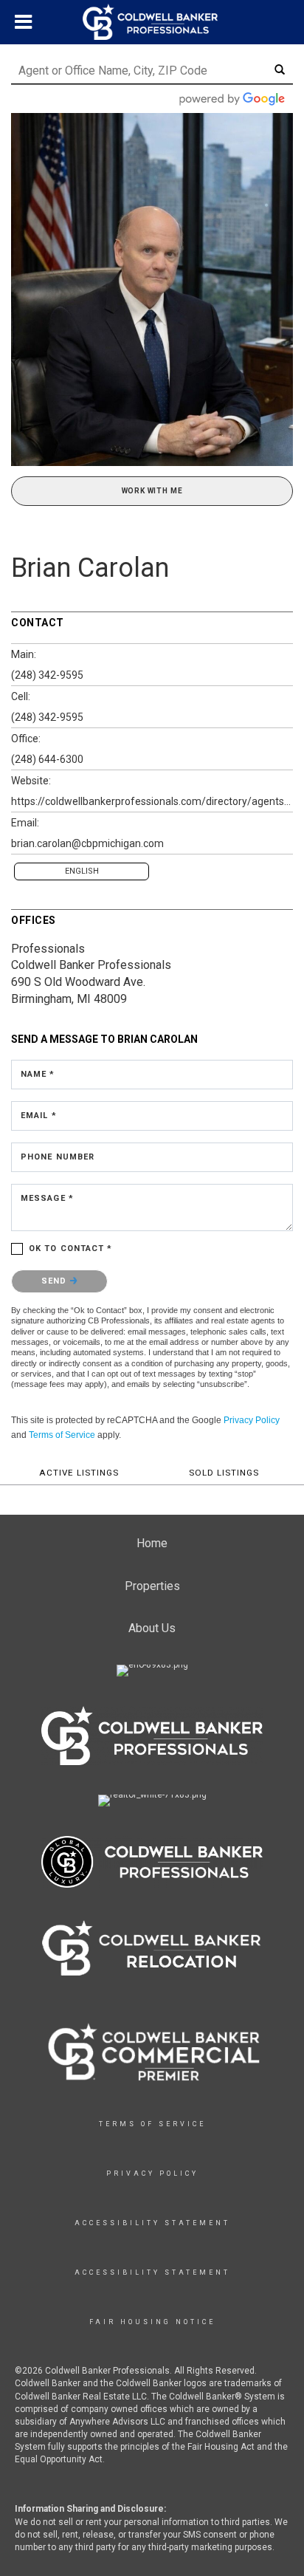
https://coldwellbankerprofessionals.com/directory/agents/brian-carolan (152, 801)
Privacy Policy (252, 1420)
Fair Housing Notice (152, 2322)
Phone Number (58, 1157)
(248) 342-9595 (47, 675)
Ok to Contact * (71, 1248)
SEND (56, 1281)
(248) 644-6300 (47, 759)
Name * (38, 1074)
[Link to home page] (152, 22)
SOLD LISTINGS (224, 1473)
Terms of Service (62, 1435)
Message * (47, 1198)
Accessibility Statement (152, 2223)
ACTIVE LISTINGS (79, 1473)
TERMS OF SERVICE (152, 2124)
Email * (39, 1116)
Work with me (152, 491)
